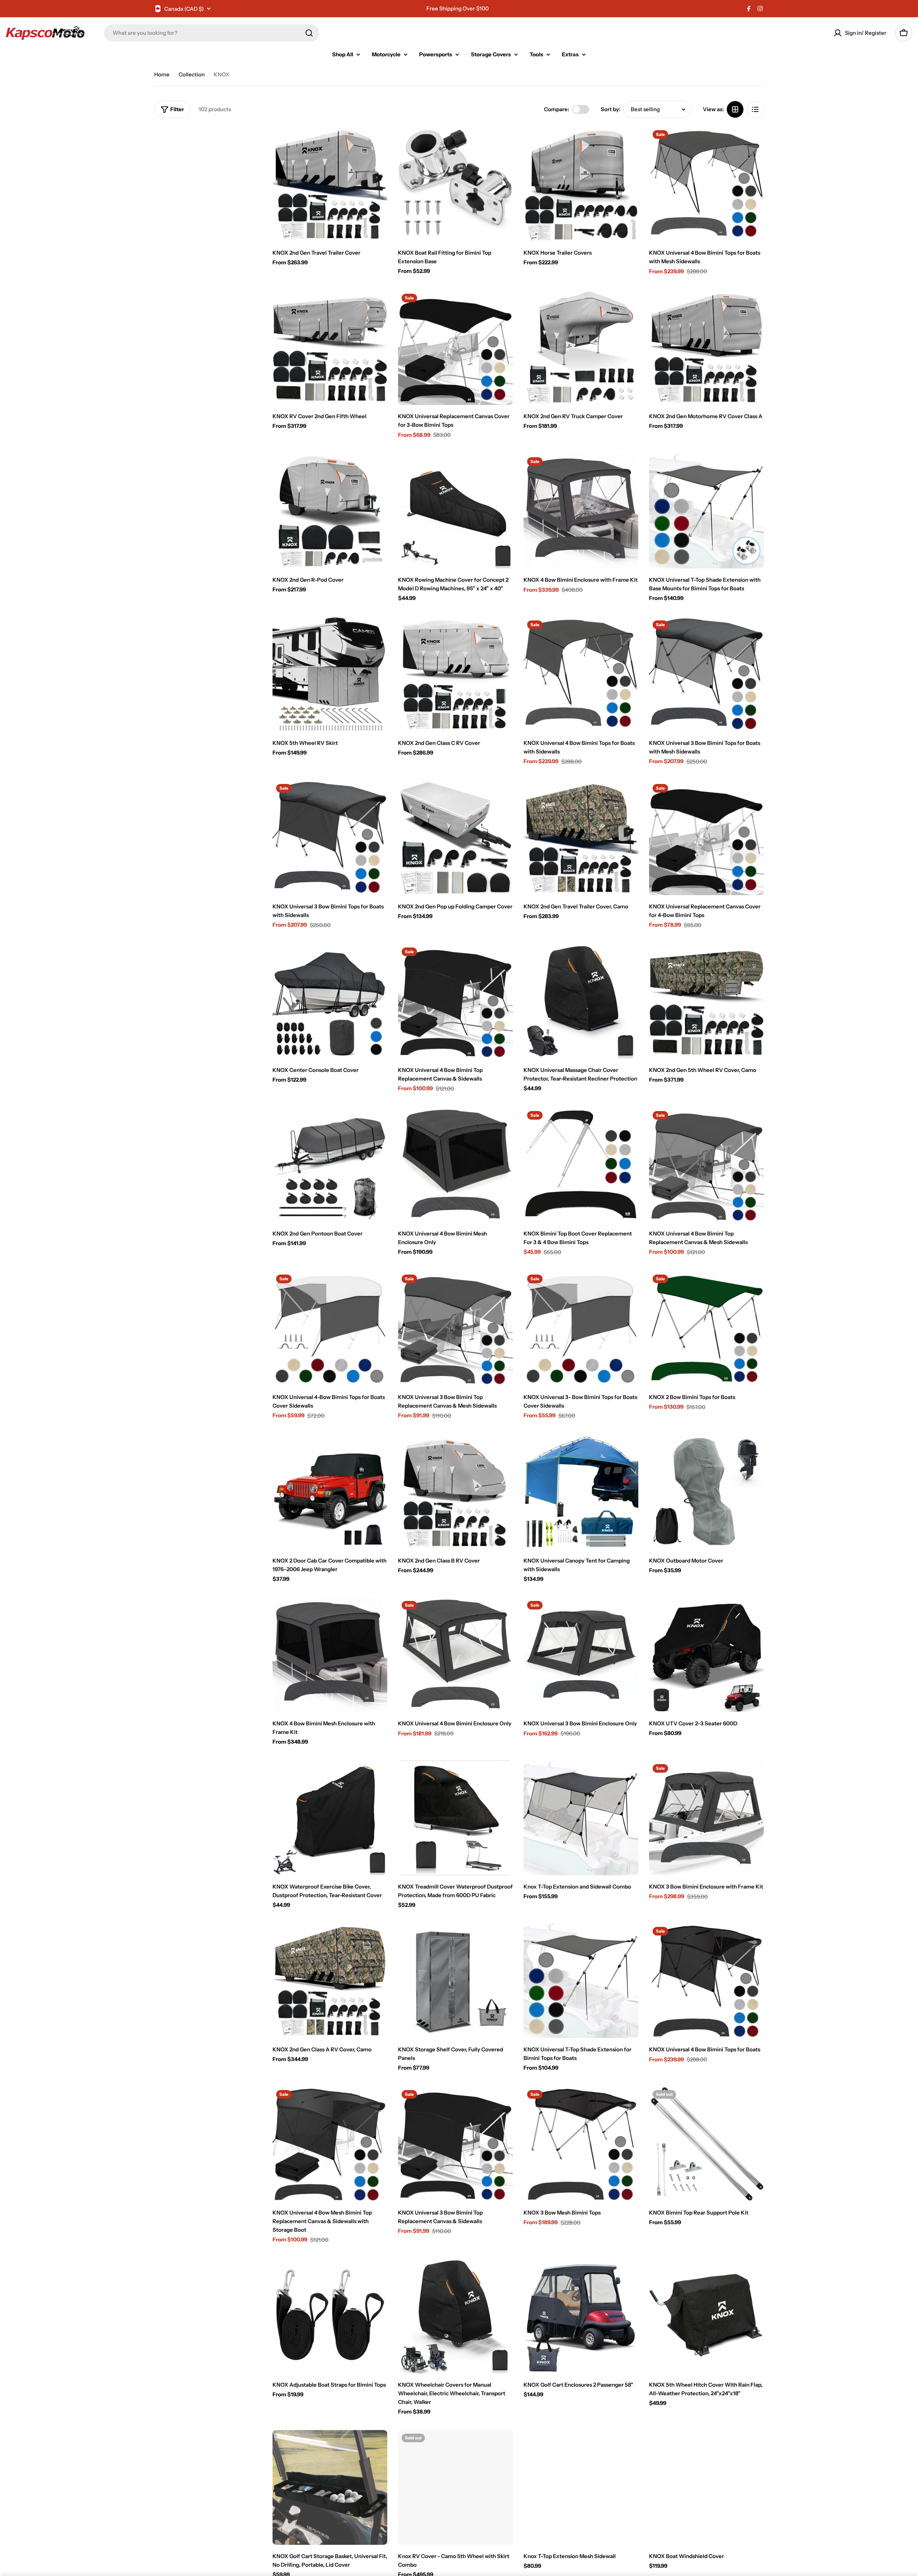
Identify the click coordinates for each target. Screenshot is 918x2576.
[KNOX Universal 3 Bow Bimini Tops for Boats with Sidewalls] (330, 838)
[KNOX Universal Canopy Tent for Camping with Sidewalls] (581, 1492)
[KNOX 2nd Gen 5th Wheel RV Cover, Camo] (706, 1001)
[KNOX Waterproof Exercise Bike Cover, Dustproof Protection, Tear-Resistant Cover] (330, 1818)
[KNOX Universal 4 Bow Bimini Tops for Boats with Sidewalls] (581, 674)
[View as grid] (735, 109)
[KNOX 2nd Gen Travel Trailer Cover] (330, 184)
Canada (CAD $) (184, 9)
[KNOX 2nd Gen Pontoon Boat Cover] (330, 1165)
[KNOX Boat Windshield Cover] (706, 2487)
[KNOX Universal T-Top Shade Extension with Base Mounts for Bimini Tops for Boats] (706, 511)
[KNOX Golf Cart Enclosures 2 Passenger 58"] (581, 2316)
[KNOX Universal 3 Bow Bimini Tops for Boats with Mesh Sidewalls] (706, 674)
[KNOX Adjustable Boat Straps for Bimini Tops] (330, 2316)
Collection (192, 74)
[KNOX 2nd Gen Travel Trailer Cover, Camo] (581, 838)
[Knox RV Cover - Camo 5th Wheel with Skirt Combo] (455, 2487)
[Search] (309, 33)
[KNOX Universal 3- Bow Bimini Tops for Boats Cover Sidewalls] (581, 1328)
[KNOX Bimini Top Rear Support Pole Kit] (706, 2144)
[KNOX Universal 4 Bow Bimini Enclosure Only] (455, 1655)
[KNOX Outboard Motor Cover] (706, 1492)
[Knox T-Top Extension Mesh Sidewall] (581, 2487)
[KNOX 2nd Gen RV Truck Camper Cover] (581, 348)
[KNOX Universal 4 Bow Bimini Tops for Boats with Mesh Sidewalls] (706, 184)
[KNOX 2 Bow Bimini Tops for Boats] (706, 1328)
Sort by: (611, 109)
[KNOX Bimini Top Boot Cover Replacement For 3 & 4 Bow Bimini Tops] (581, 1165)
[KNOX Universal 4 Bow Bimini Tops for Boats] (706, 1981)
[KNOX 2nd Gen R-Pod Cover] (330, 511)
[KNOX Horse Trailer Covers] (581, 184)
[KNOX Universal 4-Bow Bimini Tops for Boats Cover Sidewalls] (330, 1328)
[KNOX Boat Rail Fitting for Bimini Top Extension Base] (455, 184)
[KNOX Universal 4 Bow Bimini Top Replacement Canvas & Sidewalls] (455, 1001)
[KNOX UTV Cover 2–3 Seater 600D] (706, 1655)
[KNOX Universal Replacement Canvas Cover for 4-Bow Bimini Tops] (706, 838)
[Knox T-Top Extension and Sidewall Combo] (581, 1818)
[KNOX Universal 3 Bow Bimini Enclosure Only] (581, 1655)
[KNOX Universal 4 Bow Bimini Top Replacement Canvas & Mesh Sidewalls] (706, 1165)
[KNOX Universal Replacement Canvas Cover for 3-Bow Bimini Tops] (455, 348)
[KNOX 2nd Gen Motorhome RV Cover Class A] (706, 348)
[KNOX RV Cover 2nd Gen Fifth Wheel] (330, 348)
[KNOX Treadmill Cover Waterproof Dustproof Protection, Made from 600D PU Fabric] (455, 1818)
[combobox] (212, 33)
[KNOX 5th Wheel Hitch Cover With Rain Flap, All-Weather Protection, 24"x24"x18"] (706, 2316)
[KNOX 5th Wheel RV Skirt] (330, 674)
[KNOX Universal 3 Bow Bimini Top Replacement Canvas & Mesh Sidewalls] (455, 1328)
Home (162, 74)
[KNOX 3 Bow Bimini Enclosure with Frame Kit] (706, 1818)
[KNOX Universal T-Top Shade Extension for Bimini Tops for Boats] (581, 1981)
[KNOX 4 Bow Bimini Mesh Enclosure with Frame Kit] (330, 1655)
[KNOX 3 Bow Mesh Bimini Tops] (581, 2144)
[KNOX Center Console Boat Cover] (330, 1001)
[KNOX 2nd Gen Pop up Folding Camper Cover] (455, 838)
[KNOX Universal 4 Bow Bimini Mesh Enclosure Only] (455, 1165)
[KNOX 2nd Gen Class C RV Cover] (455, 674)
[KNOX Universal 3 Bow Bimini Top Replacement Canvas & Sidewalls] (455, 2144)
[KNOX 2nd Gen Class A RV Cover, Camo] (330, 1981)
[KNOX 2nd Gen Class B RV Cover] (455, 1492)
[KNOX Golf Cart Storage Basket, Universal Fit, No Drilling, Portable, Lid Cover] (330, 2487)
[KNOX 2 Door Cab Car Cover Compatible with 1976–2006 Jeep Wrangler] (330, 1492)
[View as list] (755, 109)
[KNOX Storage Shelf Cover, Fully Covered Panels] (455, 1981)
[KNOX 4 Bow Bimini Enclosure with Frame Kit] (581, 511)
